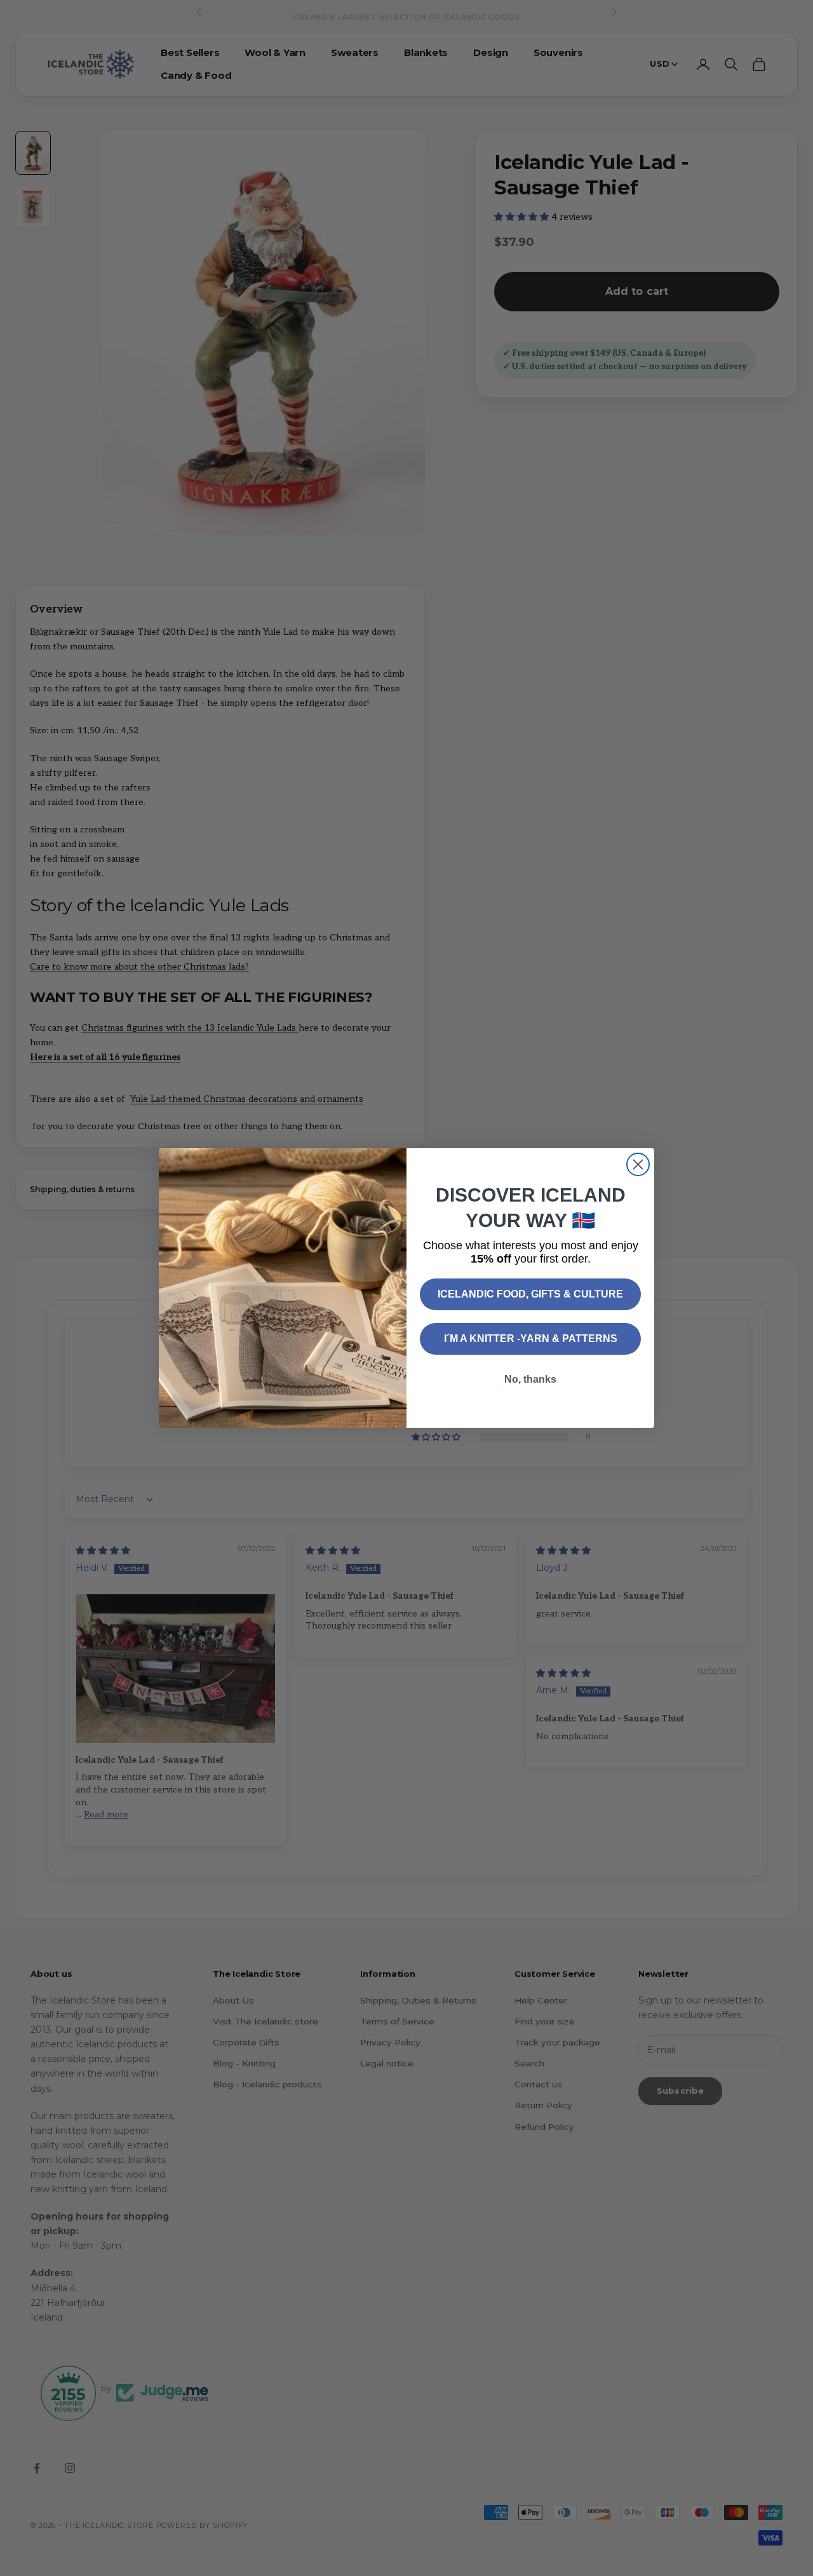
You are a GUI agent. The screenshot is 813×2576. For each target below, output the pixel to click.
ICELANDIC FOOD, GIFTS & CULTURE (530, 1294)
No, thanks (530, 1379)
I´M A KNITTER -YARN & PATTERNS (531, 1339)
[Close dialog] (638, 1164)
